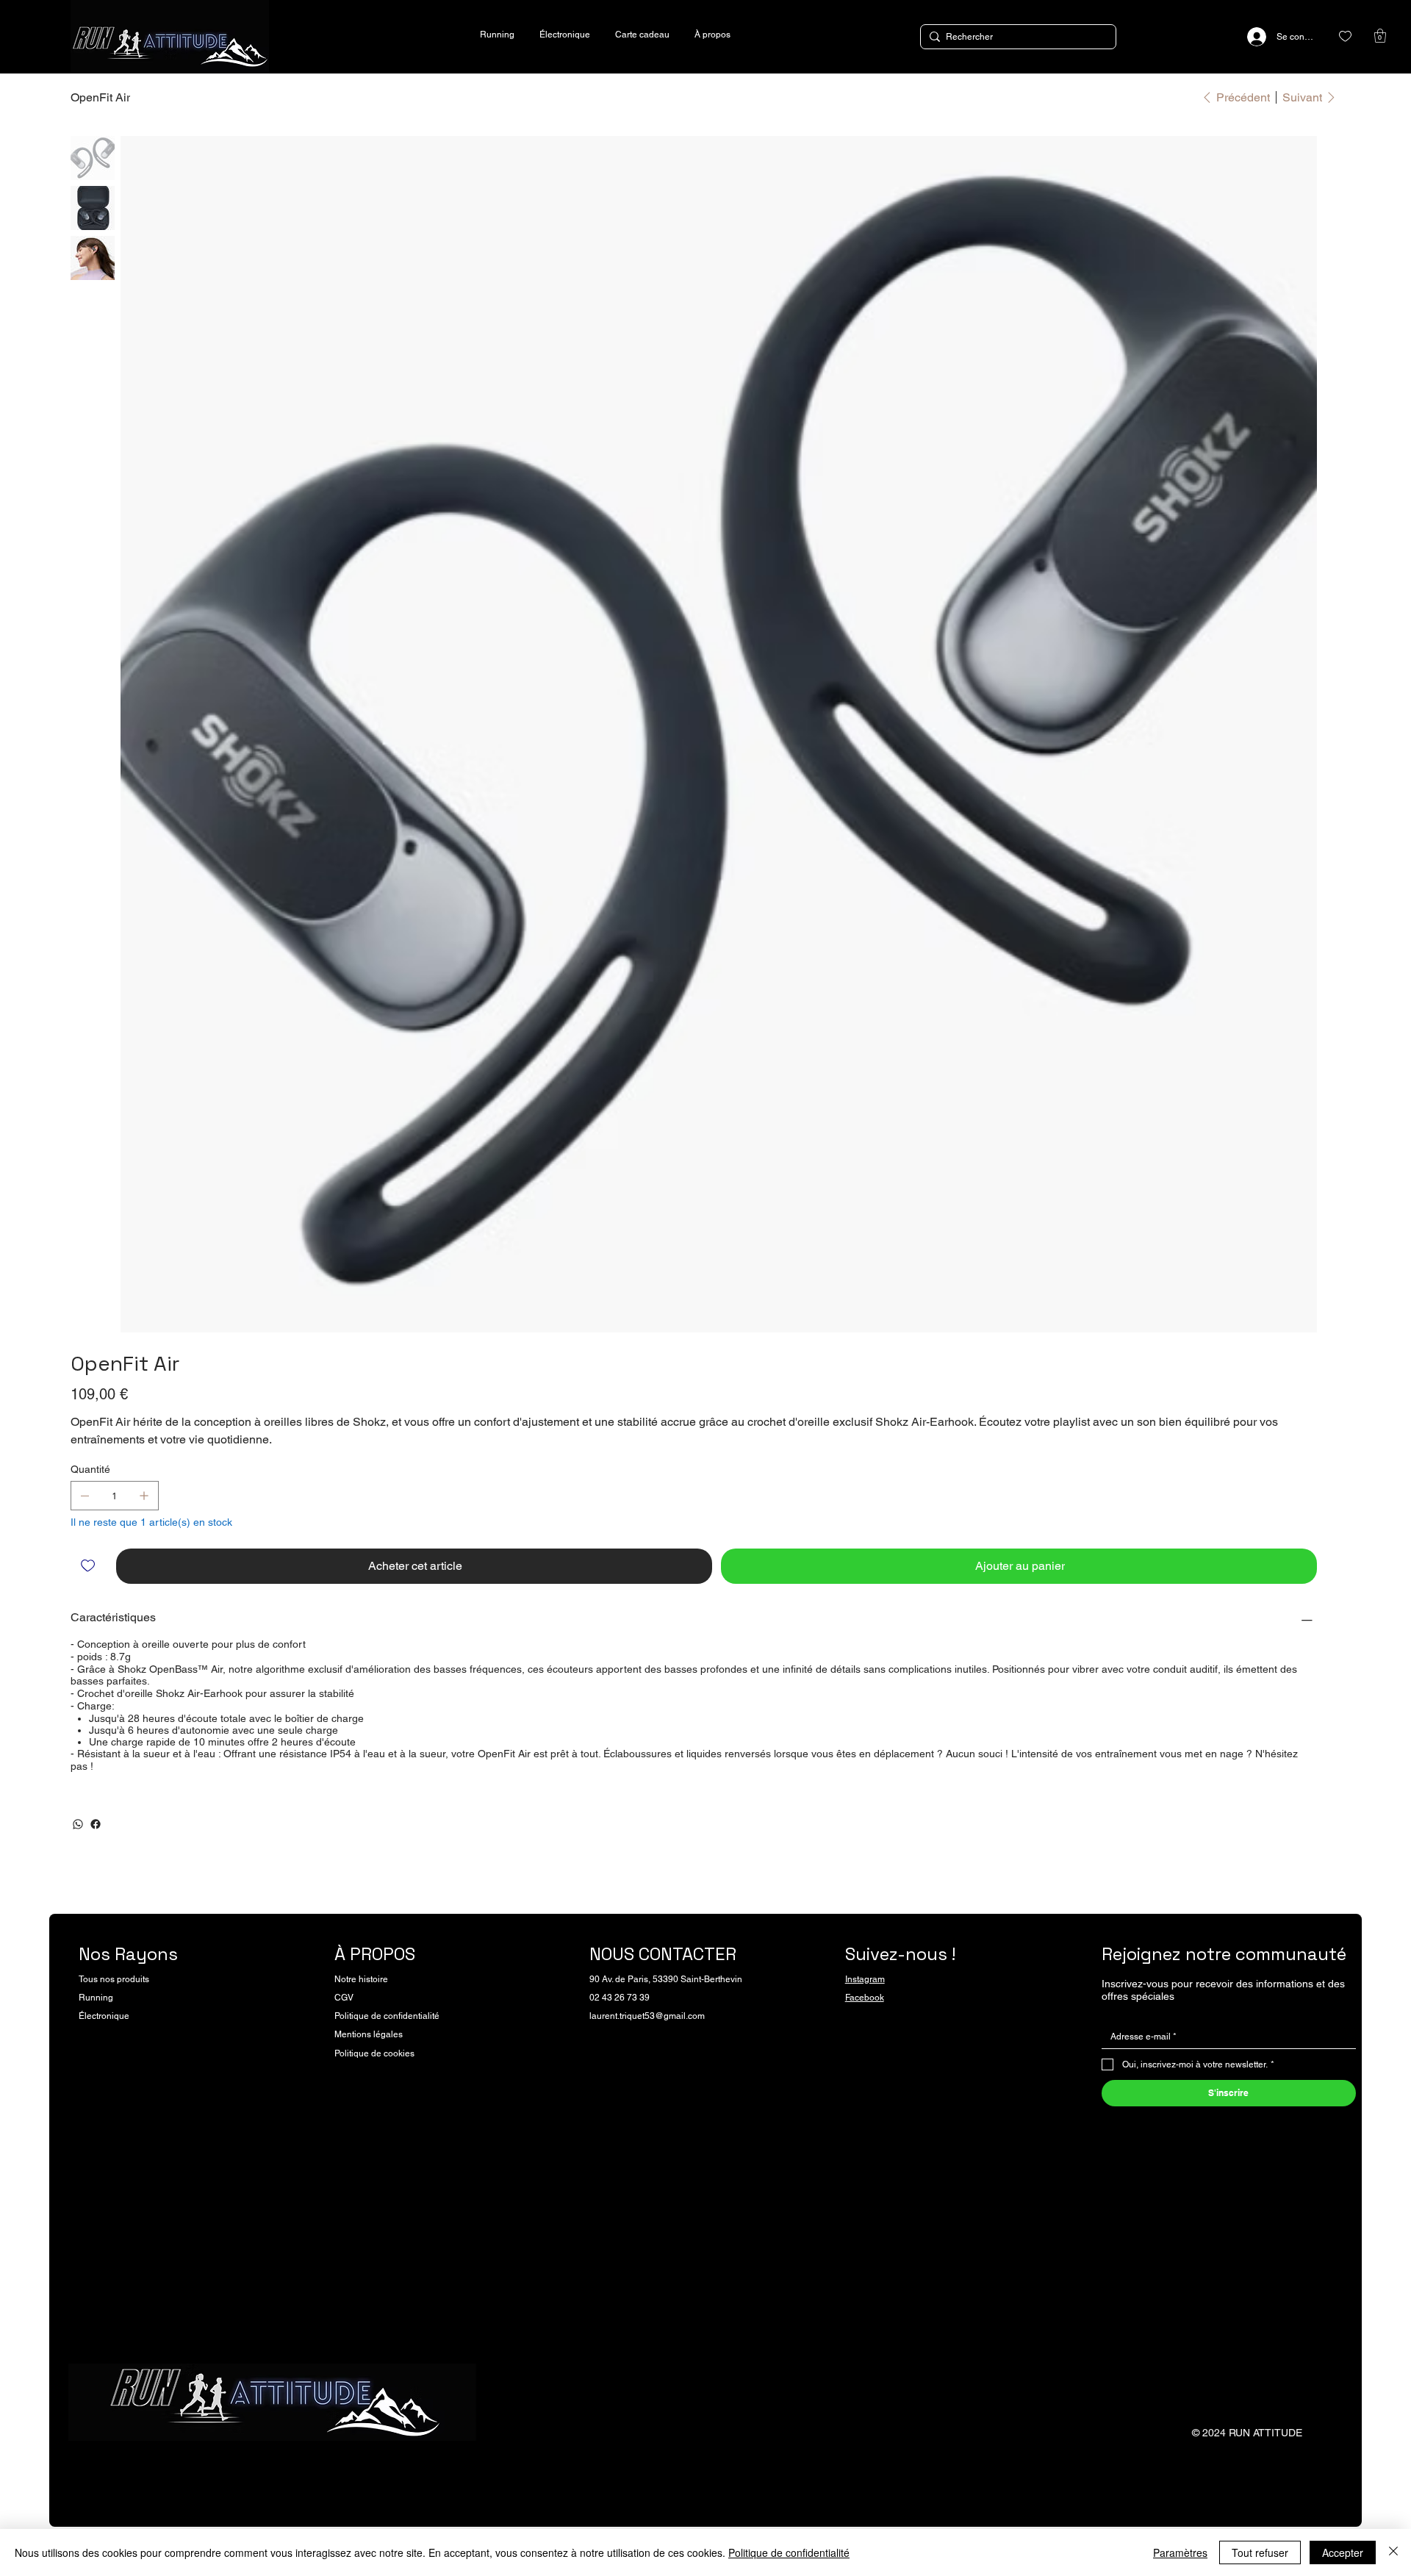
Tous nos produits (114, 1979)
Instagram (865, 1979)
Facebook (865, 1998)
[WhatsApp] (78, 1824)
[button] (1380, 36)
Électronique (104, 2016)
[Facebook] (96, 1824)
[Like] (1345, 36)
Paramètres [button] (1180, 2552)
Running (96, 1998)
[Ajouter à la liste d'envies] (89, 1566)
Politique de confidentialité (387, 2016)
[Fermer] (1393, 2552)
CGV (344, 1998)
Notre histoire (361, 1979)
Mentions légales (369, 2034)
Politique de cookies (374, 2053)
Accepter (1343, 2552)
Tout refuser (1260, 2552)
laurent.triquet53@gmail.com (647, 2016)
